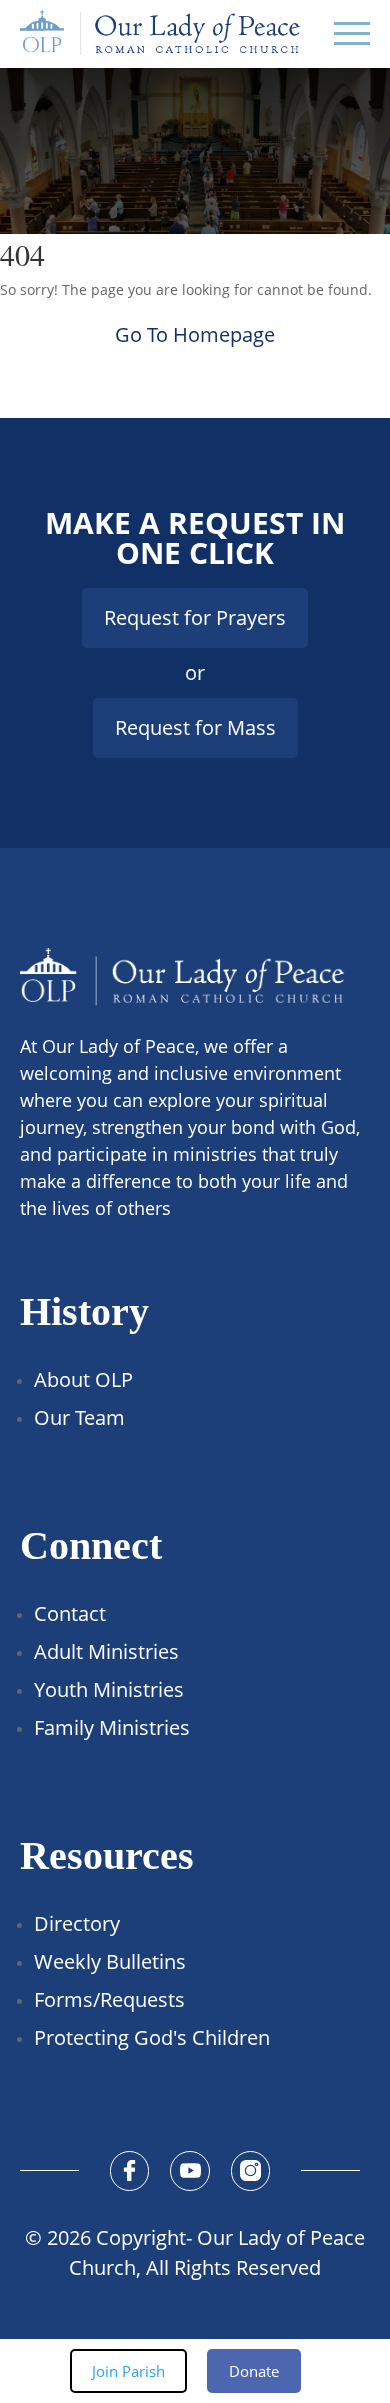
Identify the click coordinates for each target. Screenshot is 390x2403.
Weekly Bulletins (110, 1961)
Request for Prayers (195, 617)
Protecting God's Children (152, 2037)
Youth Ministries (109, 1689)
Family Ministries (112, 1727)
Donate (254, 2371)
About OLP (83, 1379)
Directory (77, 1923)
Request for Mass (195, 727)
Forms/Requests (109, 1999)
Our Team (79, 1417)
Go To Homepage (195, 334)
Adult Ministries (106, 1651)
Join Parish (128, 2371)
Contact (70, 1613)
